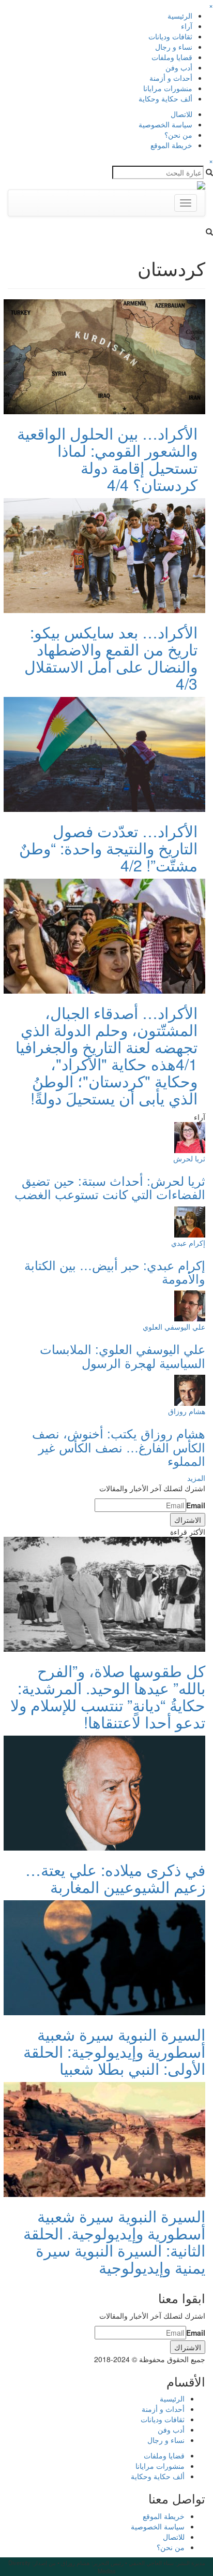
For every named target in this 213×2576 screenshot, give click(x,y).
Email (196, 1505)
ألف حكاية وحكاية (165, 98)
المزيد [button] (196, 1478)
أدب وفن (179, 67)
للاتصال (181, 114)
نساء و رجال (174, 47)
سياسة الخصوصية (165, 124)
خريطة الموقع (171, 145)
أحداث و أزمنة (171, 78)
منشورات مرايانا (168, 88)
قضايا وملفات (172, 57)
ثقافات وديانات (170, 36)
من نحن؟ (178, 135)
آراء (187, 26)
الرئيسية (180, 16)
